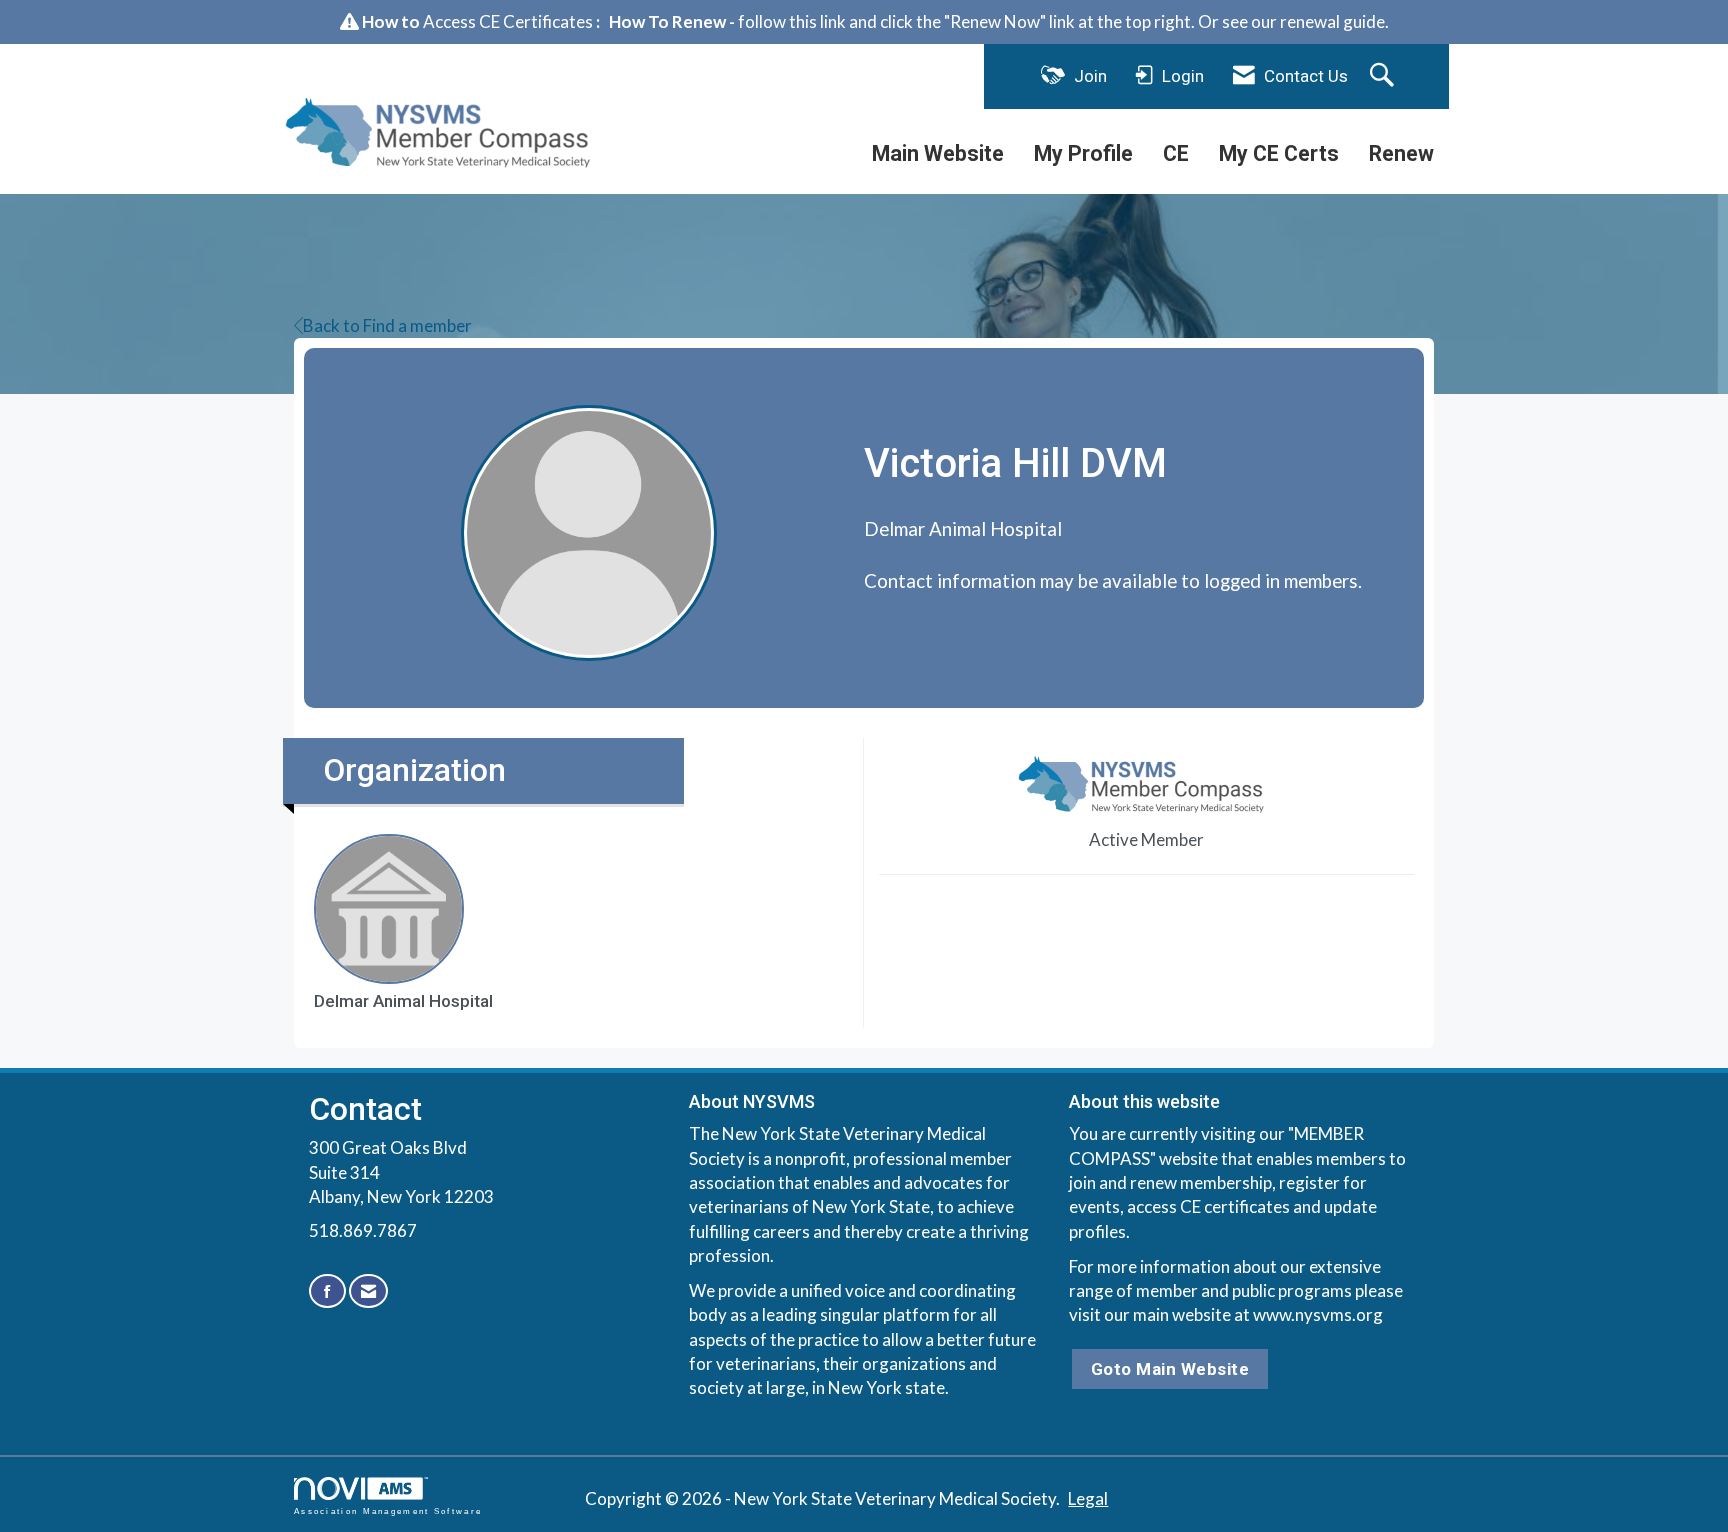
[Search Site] (1384, 76)
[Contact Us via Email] (368, 1291)
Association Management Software (388, 1511)
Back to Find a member (387, 325)
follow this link (792, 21)
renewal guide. (1334, 21)
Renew (1401, 153)
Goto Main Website (1170, 1369)
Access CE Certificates (508, 21)
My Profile (1083, 153)
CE (1176, 153)
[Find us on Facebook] (327, 1291)
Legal (1088, 1498)
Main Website (938, 153)
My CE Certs (1279, 153)
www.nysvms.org (1318, 1314)
